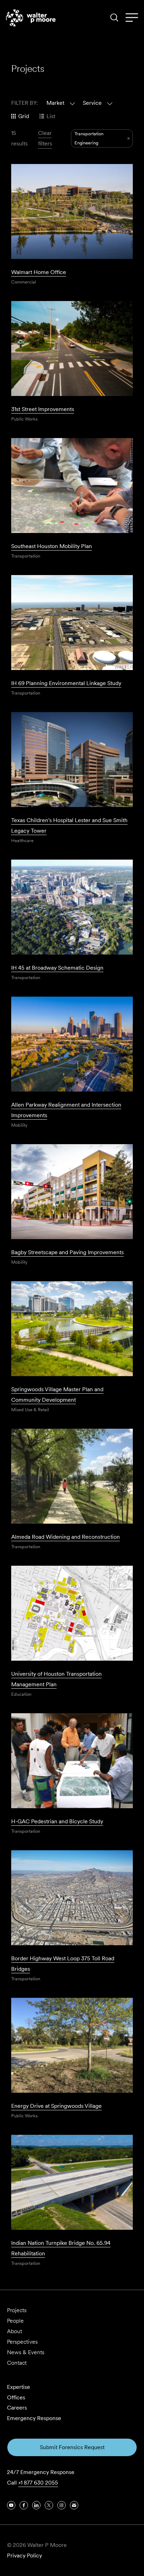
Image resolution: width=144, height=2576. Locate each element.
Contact (17, 2363)
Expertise (19, 2387)
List (51, 116)
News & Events (26, 2352)
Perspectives (22, 2342)
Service (92, 103)
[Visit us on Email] (74, 2505)
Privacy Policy (24, 2555)
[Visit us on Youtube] (11, 2505)
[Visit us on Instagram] (62, 2505)
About (15, 2331)
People (15, 2321)
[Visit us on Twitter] (49, 2505)
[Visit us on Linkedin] (36, 2505)
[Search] (114, 18)
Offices (16, 2397)
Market (55, 103)
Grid (24, 116)
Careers (17, 2408)
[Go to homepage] (31, 18)
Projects (17, 2310)
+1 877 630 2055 (38, 2483)
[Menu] (132, 18)
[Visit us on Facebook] (24, 2505)
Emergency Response (34, 2418)
